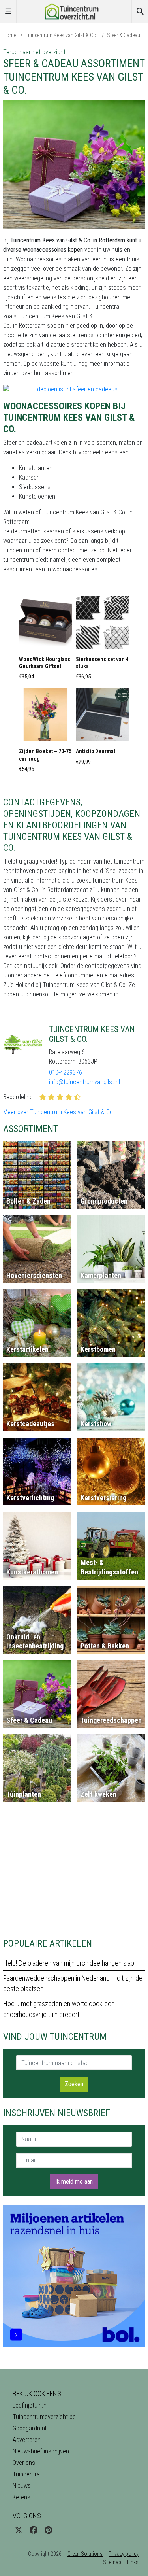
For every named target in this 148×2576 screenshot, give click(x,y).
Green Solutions (85, 2554)
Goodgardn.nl (29, 2428)
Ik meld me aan (74, 2182)
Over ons (24, 2463)
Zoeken (74, 2084)
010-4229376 (66, 1073)
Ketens (22, 2497)
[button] (45, 641)
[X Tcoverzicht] (19, 2530)
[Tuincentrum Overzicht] (74, 11)
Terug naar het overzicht (34, 52)
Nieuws (22, 2486)
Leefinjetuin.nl (30, 2405)
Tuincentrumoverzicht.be (44, 2417)
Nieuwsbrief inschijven (41, 2451)
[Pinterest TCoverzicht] (48, 2530)
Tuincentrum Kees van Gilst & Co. (62, 35)
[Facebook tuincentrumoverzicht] (34, 2530)
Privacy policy (124, 2554)
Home (10, 35)
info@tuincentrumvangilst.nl (84, 1082)
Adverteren (27, 2440)
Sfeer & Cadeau (124, 35)
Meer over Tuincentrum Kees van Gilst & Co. (59, 1112)
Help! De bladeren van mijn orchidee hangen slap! (69, 1963)
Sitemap (112, 2562)
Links (133, 2562)
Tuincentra (26, 2474)
